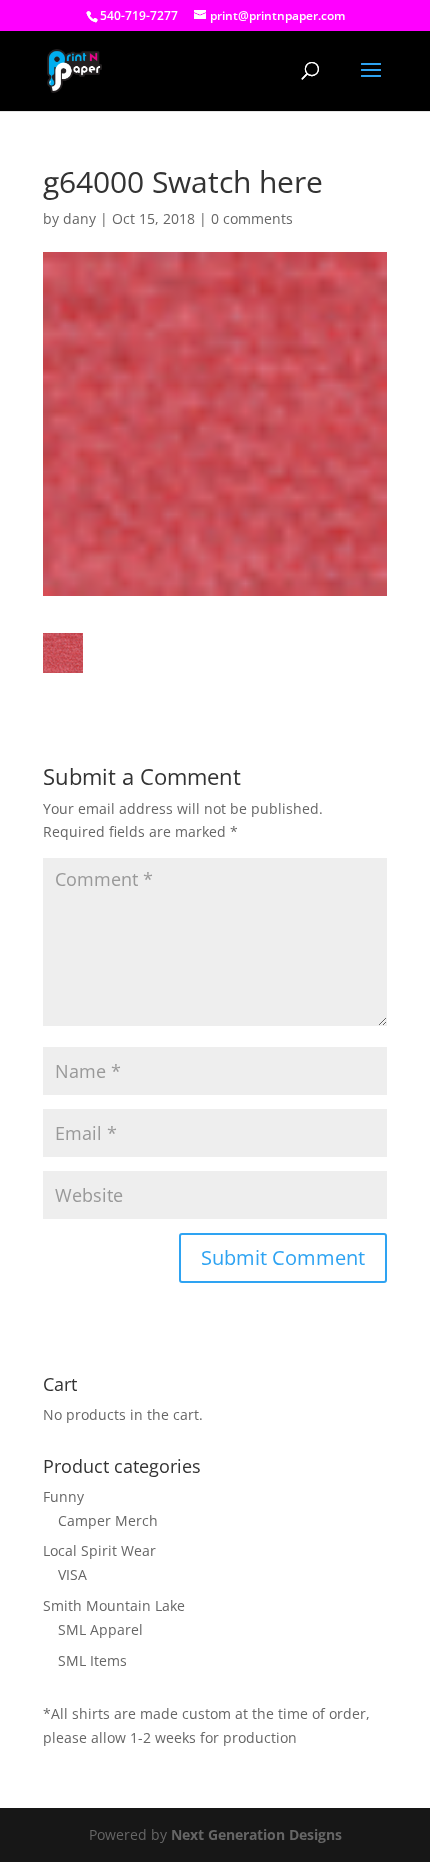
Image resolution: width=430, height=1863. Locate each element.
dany (79, 218)
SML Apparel (100, 1629)
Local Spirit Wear (99, 1550)
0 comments (252, 218)
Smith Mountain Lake (114, 1605)
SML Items (92, 1660)
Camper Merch (108, 1520)
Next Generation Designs (256, 1834)
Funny (63, 1496)
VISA (72, 1574)
